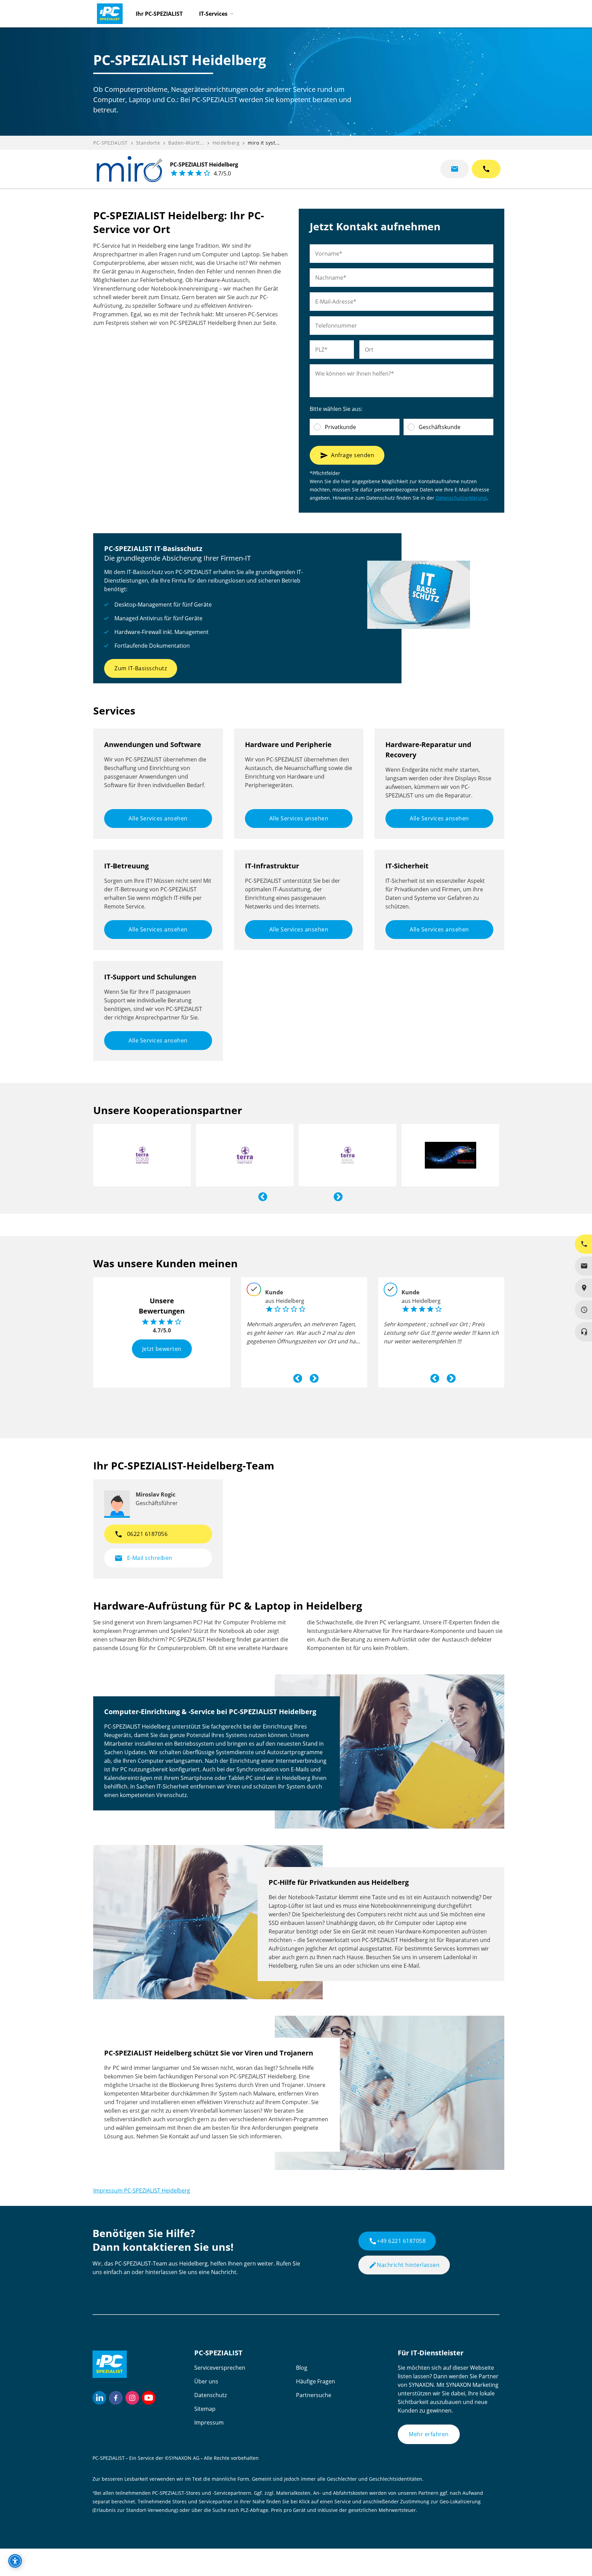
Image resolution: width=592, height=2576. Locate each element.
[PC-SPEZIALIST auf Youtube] (149, 2398)
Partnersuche (314, 2395)
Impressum (209, 2422)
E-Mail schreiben (143, 1558)
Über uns (206, 2381)
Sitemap (205, 2409)
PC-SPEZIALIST (110, 143)
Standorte (148, 143)
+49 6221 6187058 (397, 2241)
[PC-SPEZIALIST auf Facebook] (116, 2398)
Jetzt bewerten (162, 1348)
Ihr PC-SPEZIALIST (159, 14)
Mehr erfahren (429, 2434)
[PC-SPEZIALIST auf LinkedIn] (99, 2398)
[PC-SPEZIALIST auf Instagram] (132, 2398)
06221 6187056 (141, 1534)
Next (336, 1195)
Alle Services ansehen (158, 818)
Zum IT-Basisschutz (141, 668)
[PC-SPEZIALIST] (107, 12)
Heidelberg (226, 143)
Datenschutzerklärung (461, 498)
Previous (261, 1195)
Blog (302, 2368)
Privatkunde (340, 427)
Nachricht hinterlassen (404, 2265)
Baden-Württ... (186, 143)
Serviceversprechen (220, 2368)
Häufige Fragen (316, 2381)
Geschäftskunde (440, 427)
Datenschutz (211, 2395)
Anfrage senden (347, 455)
